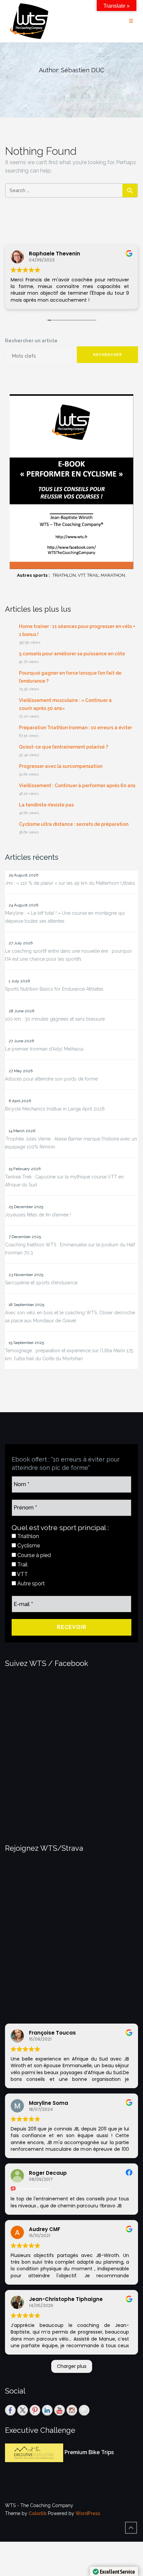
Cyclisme (28, 1546)
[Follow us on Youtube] (60, 2410)
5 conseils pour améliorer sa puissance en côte (72, 654)
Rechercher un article (31, 341)
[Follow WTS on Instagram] (72, 2410)
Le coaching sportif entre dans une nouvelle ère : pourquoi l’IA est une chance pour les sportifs (68, 955)
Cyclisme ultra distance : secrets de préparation (74, 824)
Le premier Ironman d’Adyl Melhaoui (44, 1049)
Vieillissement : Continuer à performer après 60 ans (77, 786)
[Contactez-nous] (84, 2410)
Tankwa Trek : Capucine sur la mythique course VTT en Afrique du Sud (64, 1181)
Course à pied (33, 1555)
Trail (22, 1565)
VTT (22, 1574)
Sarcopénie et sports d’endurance (41, 1283)
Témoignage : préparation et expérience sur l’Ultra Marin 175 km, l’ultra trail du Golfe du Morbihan (69, 1355)
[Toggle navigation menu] (131, 21)
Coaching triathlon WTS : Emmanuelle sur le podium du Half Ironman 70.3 (70, 1249)
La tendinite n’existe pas (46, 805)
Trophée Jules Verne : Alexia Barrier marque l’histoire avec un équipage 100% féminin (71, 1143)
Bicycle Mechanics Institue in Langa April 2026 (55, 1109)
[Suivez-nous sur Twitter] (23, 2410)
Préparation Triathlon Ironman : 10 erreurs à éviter (75, 728)
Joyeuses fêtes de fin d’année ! (38, 1215)
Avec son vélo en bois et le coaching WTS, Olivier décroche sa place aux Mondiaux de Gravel (70, 1317)
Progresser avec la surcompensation (61, 766)
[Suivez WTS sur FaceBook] (10, 2410)
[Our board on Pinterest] (35, 2410)
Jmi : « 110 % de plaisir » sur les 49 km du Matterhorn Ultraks (70, 883)
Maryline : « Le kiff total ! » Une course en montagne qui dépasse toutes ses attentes (65, 917)
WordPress (88, 2513)
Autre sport (30, 1584)
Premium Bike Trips (89, 2453)
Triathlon (27, 1536)
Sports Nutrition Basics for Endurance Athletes (54, 989)
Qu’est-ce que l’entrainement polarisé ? (64, 747)
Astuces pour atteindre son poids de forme (51, 1079)
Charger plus (72, 2366)
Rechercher (108, 355)
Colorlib (38, 2513)
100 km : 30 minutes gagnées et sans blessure (55, 1019)
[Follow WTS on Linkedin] (47, 2410)
